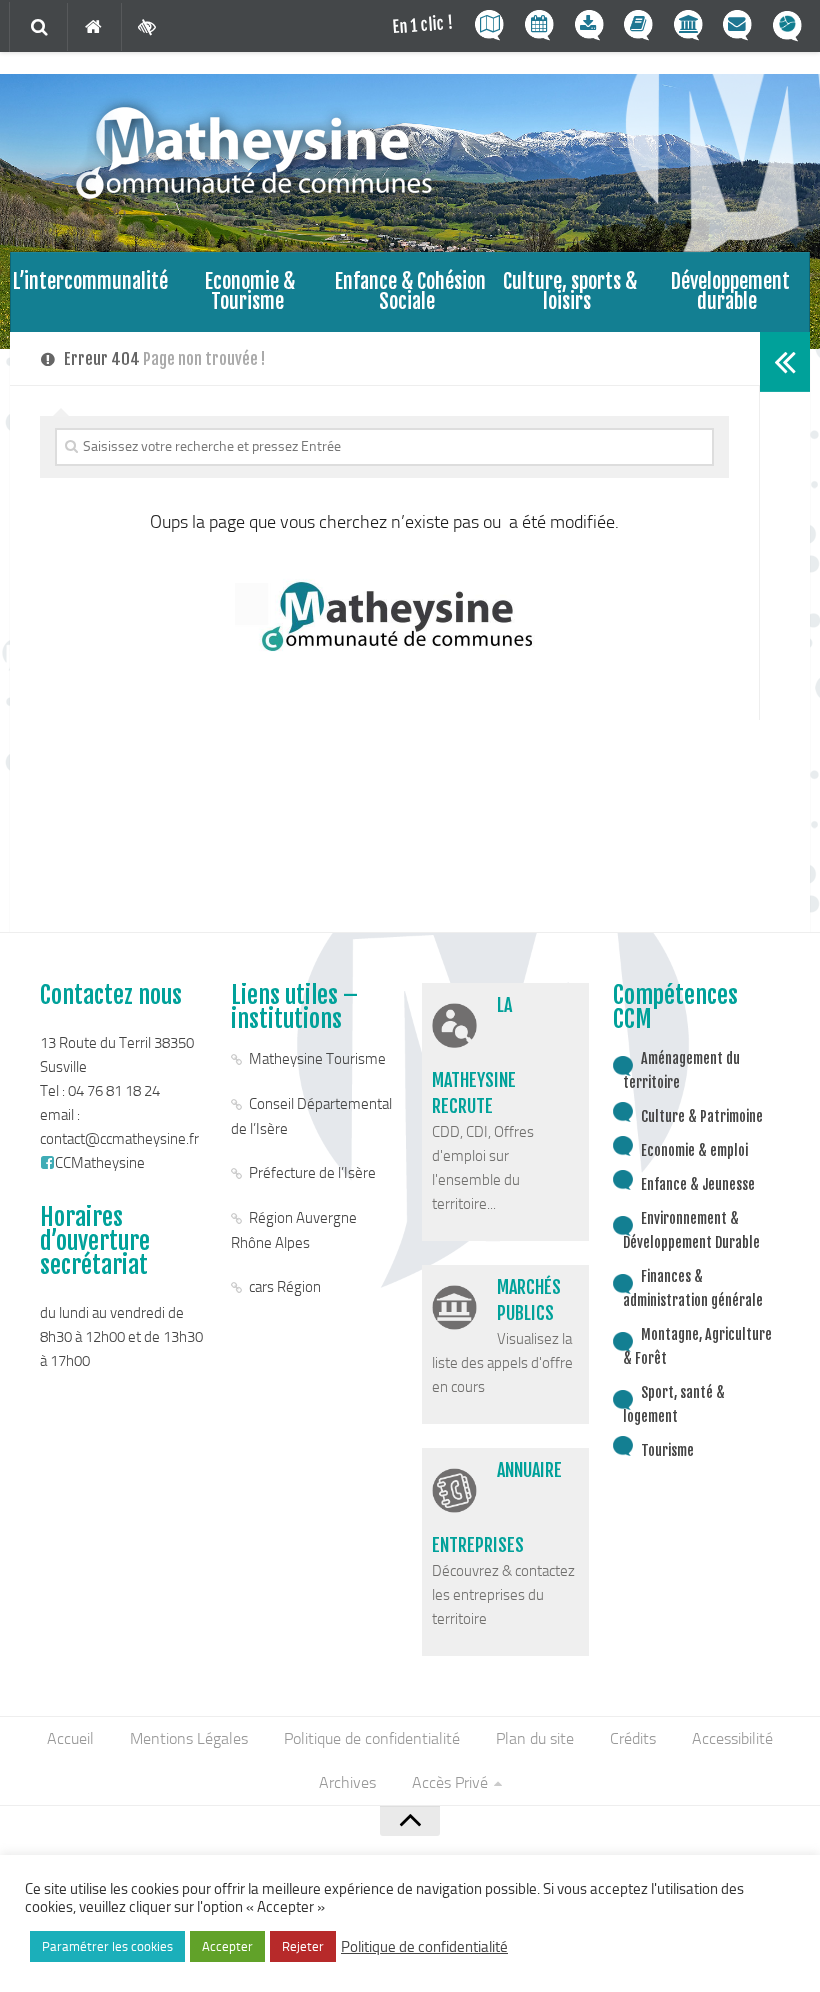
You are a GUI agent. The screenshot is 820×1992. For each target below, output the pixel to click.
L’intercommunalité (90, 281)
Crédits (633, 1738)
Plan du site (535, 1738)
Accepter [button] (227, 1946)
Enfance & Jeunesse (698, 1184)
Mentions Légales (189, 1738)
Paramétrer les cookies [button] (107, 1946)
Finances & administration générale (693, 1288)
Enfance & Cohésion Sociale (410, 291)
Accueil (70, 1738)
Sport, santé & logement (674, 1404)
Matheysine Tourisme (317, 1059)
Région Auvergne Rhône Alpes (294, 1230)
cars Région (285, 1287)
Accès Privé (450, 1782)
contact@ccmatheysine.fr (119, 1139)
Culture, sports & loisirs (570, 291)
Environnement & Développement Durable (691, 1230)
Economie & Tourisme (250, 291)
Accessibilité (732, 1738)
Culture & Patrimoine (702, 1116)
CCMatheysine (100, 1163)
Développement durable (730, 291)
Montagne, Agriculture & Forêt (697, 1346)
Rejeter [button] (303, 1946)
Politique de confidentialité (372, 1738)
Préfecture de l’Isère (312, 1173)
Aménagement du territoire (681, 1070)
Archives (347, 1782)
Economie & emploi (694, 1150)
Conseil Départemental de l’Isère (311, 1116)
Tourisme (667, 1450)
